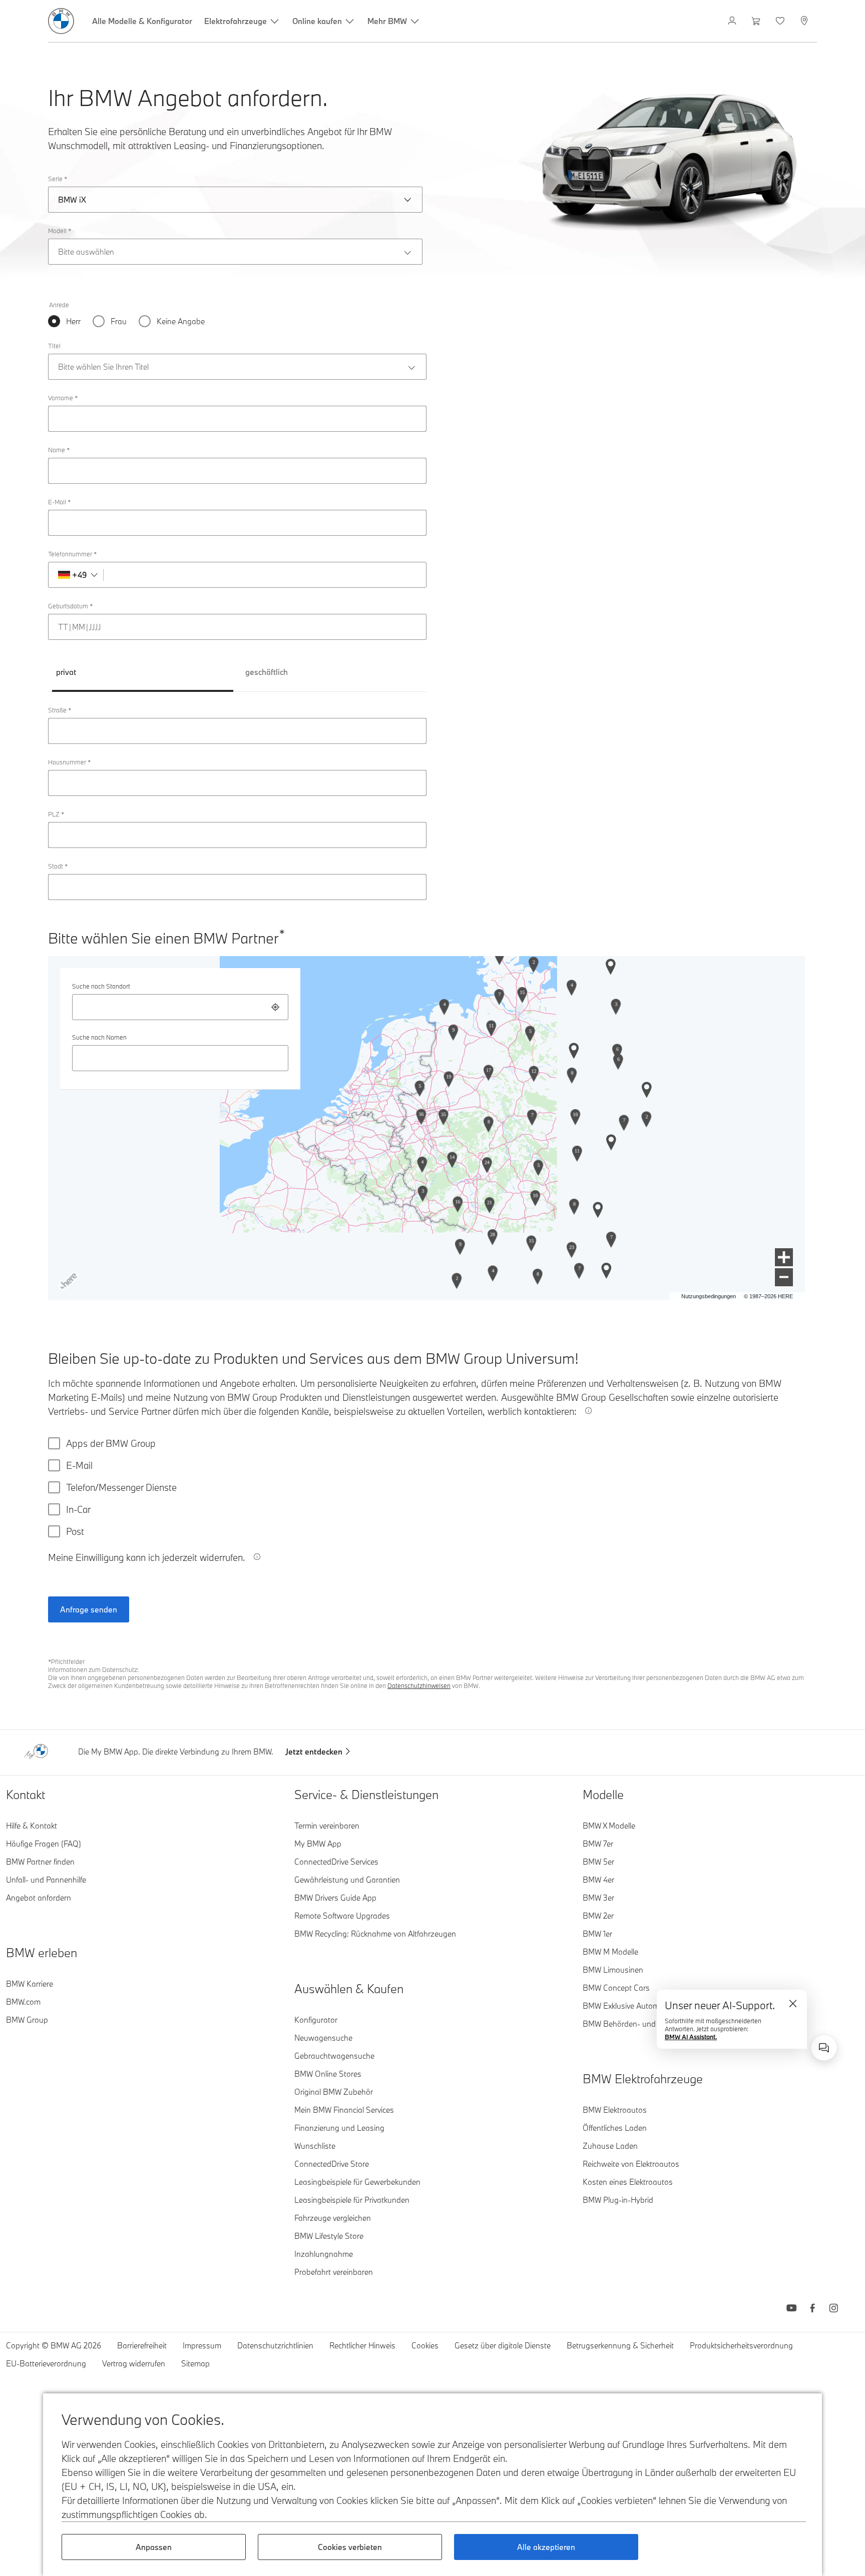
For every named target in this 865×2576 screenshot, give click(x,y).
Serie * (58, 179)
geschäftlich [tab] (267, 672)
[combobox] (180, 1007)
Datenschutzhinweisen (419, 1685)
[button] (784, 1257)
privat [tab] (66, 672)
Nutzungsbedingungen (709, 1296)
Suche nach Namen (99, 1037)
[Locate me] (275, 1007)
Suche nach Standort (101, 986)
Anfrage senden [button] (89, 1609)
